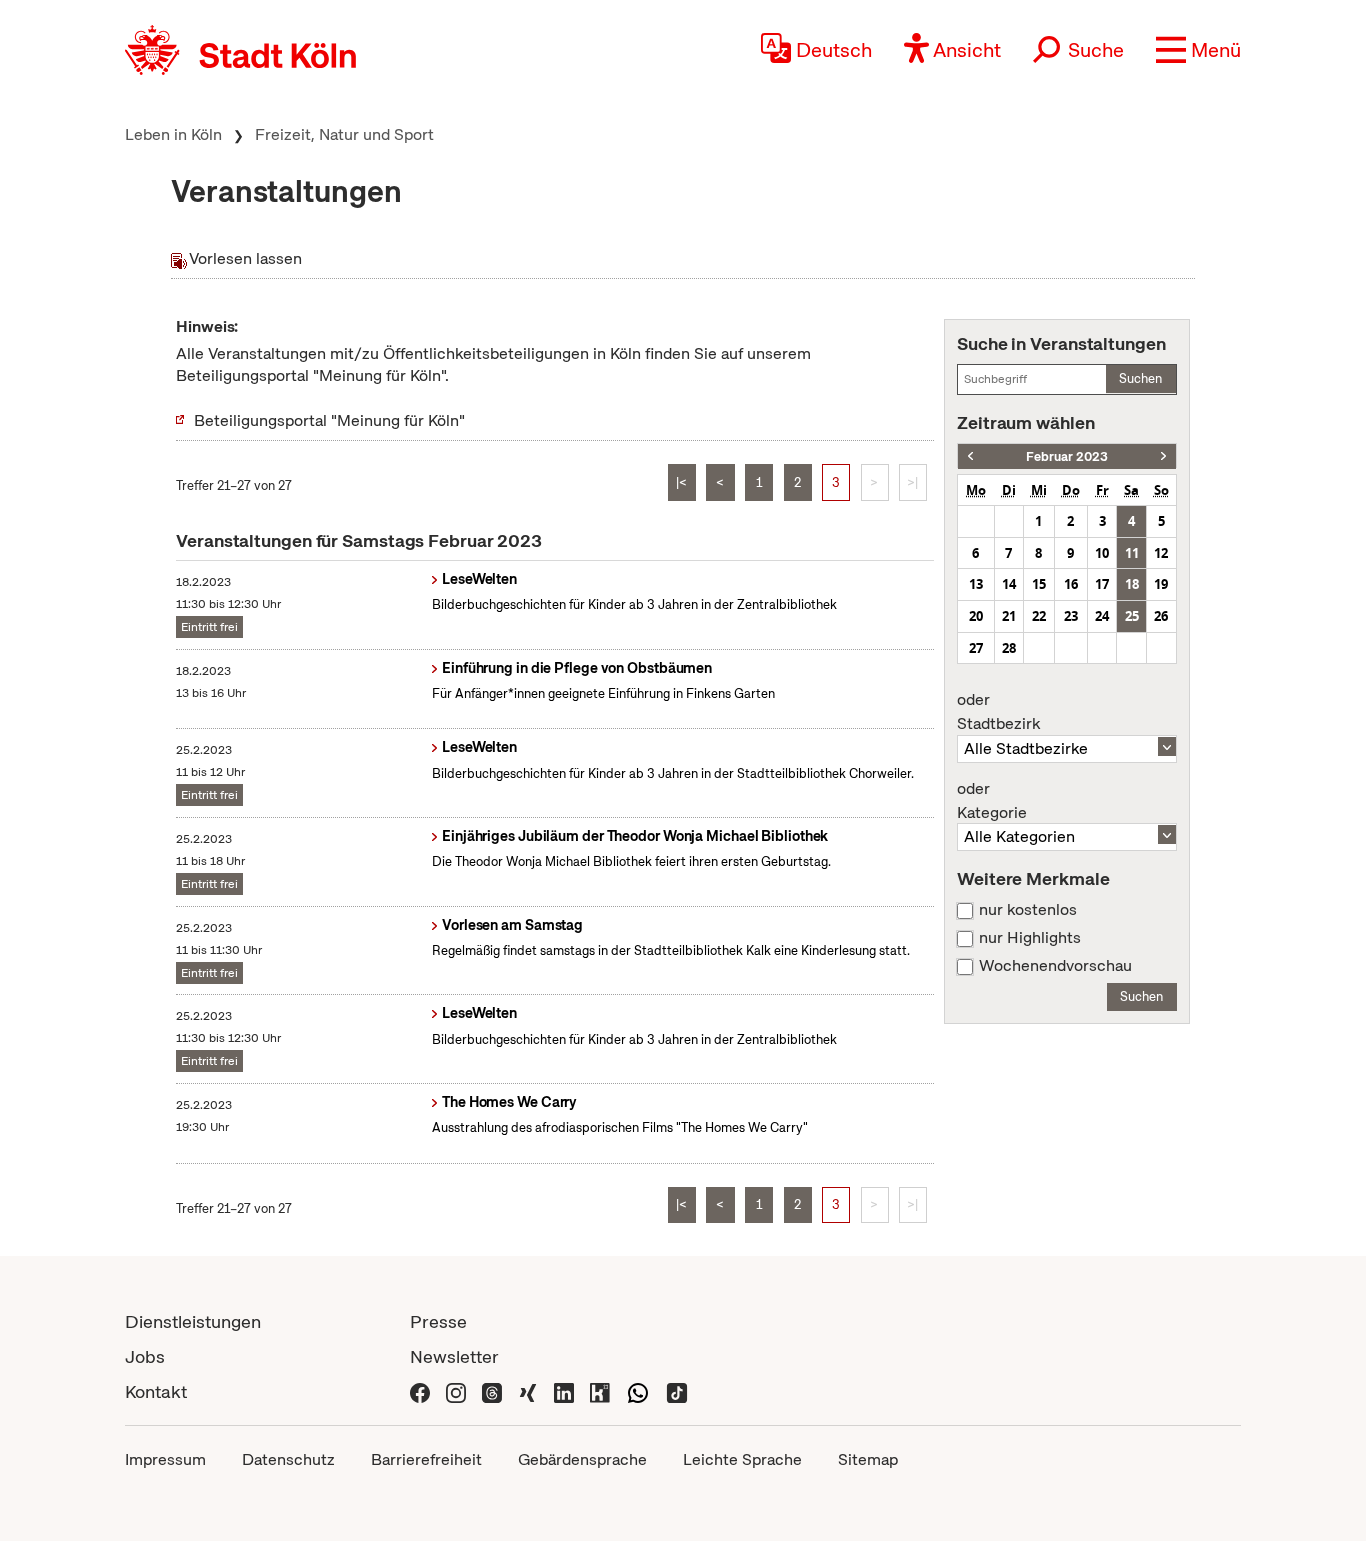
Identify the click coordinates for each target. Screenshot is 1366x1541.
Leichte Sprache (742, 1459)
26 (1161, 616)
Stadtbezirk (998, 712)
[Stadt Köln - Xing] (528, 1391)
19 (1161, 584)
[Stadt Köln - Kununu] (600, 1391)
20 (976, 616)
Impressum (165, 1459)
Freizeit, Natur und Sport (344, 134)
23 (1071, 616)
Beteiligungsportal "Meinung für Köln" (329, 420)
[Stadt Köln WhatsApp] (638, 1391)
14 (1009, 584)
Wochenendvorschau (1055, 966)
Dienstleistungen (193, 1321)
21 (1009, 616)
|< (681, 482)
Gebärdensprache (582, 1459)
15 (1039, 584)
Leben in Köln (173, 134)
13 (976, 584)
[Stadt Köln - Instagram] (456, 1391)
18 (1132, 584)
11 (1132, 553)
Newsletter (454, 1356)
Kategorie (992, 801)
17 (1102, 584)
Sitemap (868, 1459)
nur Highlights (1030, 938)
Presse (438, 1321)
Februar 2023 (1067, 456)
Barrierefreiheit (426, 1459)
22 (1039, 616)
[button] (1198, 50)
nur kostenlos (1028, 910)
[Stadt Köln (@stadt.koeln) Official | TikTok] (677, 1391)
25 (1132, 616)
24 (1102, 616)
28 (1009, 648)
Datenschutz (288, 1459)
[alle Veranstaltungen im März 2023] (1163, 456)
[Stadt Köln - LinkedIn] (564, 1391)
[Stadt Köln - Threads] (492, 1391)
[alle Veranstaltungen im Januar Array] (970, 456)
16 (1071, 584)
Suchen (1140, 378)
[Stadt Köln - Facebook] (420, 1391)
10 (1102, 553)
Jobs (145, 1356)
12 (1161, 553)
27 (976, 648)
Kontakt (156, 1391)
